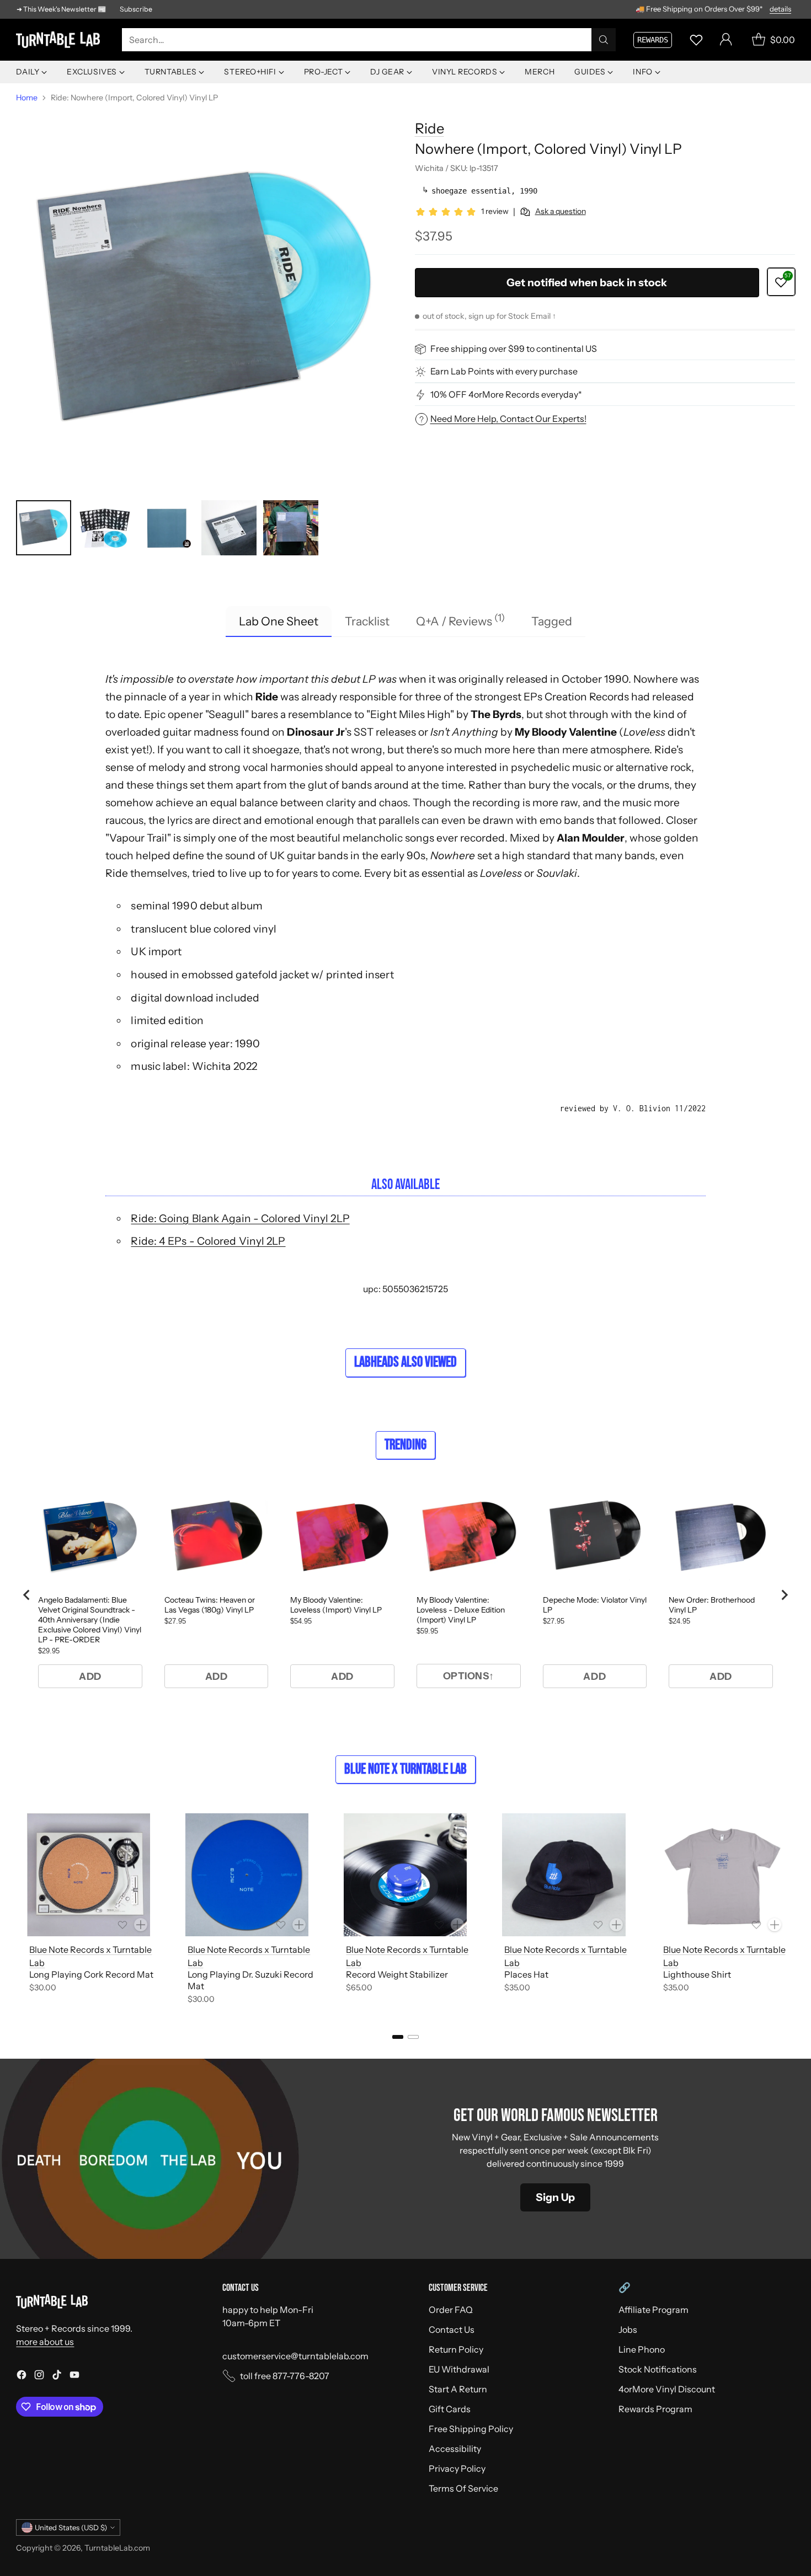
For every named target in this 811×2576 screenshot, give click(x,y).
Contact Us (452, 2329)
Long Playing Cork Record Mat (91, 1974)
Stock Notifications (658, 2369)
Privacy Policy (457, 2468)
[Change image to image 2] (105, 528)
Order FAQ (451, 2310)
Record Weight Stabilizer (397, 1974)
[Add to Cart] (141, 1925)
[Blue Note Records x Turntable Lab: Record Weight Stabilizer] (405, 1875)
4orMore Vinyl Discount (667, 2389)
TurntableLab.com (117, 2548)
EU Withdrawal (459, 2369)
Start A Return (458, 2389)
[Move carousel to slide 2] (413, 2037)
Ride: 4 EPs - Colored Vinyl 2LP (208, 1241)
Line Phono (642, 2349)
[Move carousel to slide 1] (398, 2037)
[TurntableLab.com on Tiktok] (57, 2376)
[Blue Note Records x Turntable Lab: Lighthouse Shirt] (722, 1875)
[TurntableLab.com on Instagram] (39, 2376)
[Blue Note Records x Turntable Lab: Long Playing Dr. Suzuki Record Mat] (247, 1875)
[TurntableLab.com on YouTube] (74, 2376)
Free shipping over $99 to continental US (514, 349)
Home (27, 98)
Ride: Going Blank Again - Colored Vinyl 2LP (240, 1218)
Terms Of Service (463, 2488)
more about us (45, 2342)
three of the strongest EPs (479, 697)
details (780, 9)
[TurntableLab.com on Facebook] (22, 2376)
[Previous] (19, 1911)
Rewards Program (655, 2409)
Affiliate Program (653, 2310)
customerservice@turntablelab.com (295, 2356)
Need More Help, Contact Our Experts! (508, 419)
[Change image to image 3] (167, 528)
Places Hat (526, 1974)
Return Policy (456, 2349)
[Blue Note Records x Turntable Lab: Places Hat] (564, 1875)
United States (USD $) (71, 2527)
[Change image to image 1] (44, 528)
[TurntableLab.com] (60, 40)
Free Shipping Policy (471, 2429)
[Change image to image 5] (291, 528)
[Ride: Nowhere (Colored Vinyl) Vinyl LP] (206, 299)
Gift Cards (450, 2409)
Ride (429, 128)
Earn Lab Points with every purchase (504, 372)
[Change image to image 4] (229, 528)
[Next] (792, 1911)
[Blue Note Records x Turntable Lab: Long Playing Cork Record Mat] (89, 1875)
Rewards (653, 40)
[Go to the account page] (726, 40)
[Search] (604, 40)
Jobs (628, 2329)
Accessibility (455, 2449)
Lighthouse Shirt (697, 1974)
